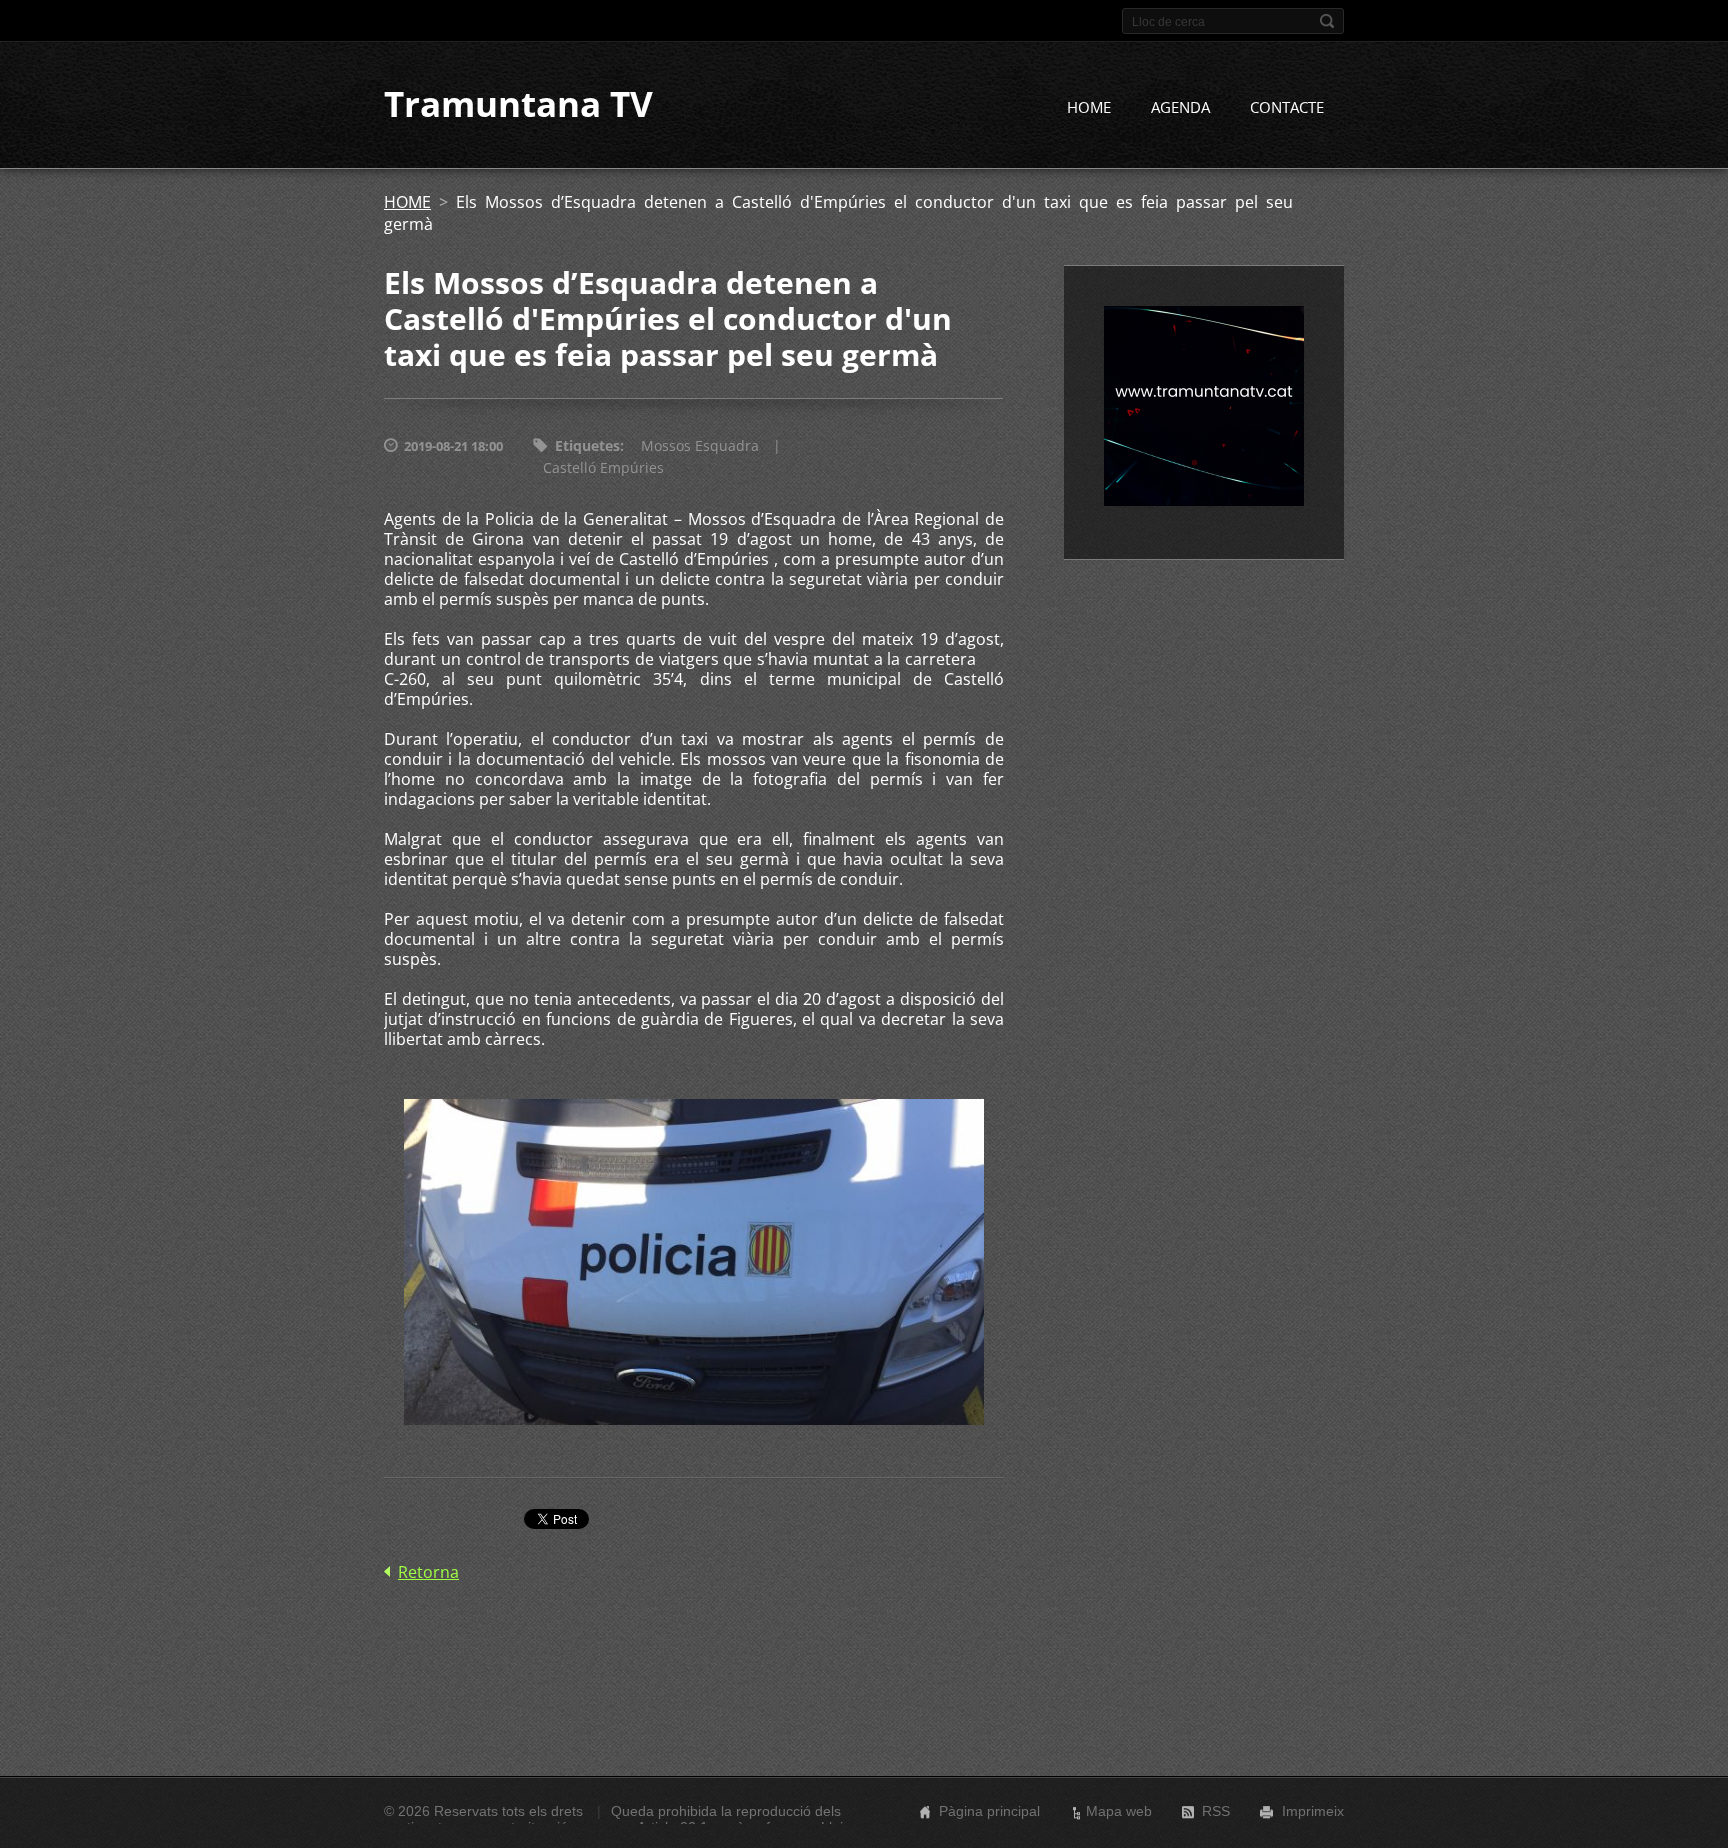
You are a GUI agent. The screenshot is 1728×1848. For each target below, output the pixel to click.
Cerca (1327, 21)
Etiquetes (587, 445)
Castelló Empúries (603, 467)
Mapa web (1119, 1811)
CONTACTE (1287, 107)
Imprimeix (1313, 1811)
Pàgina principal (989, 1811)
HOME (1089, 107)
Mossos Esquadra (700, 445)
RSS (1216, 1811)
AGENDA (1180, 107)
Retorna (428, 1572)
